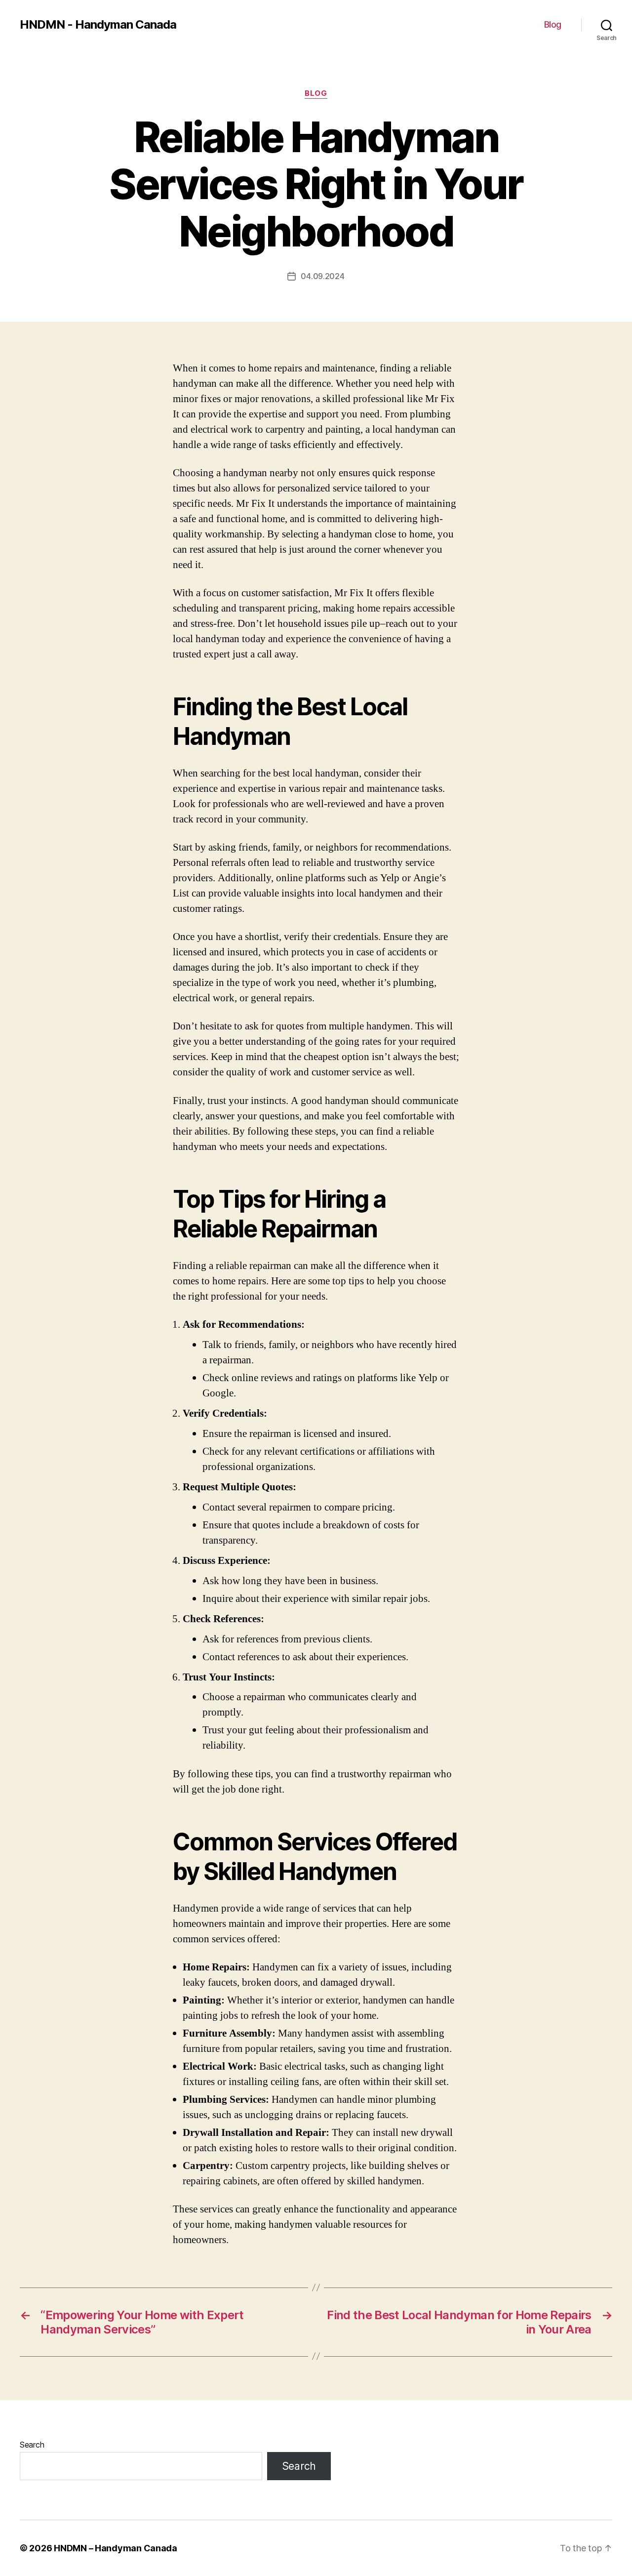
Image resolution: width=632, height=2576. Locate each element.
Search (32, 2445)
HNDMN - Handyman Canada (98, 25)
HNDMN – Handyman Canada (116, 2548)
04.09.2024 (322, 276)
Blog (553, 24)
